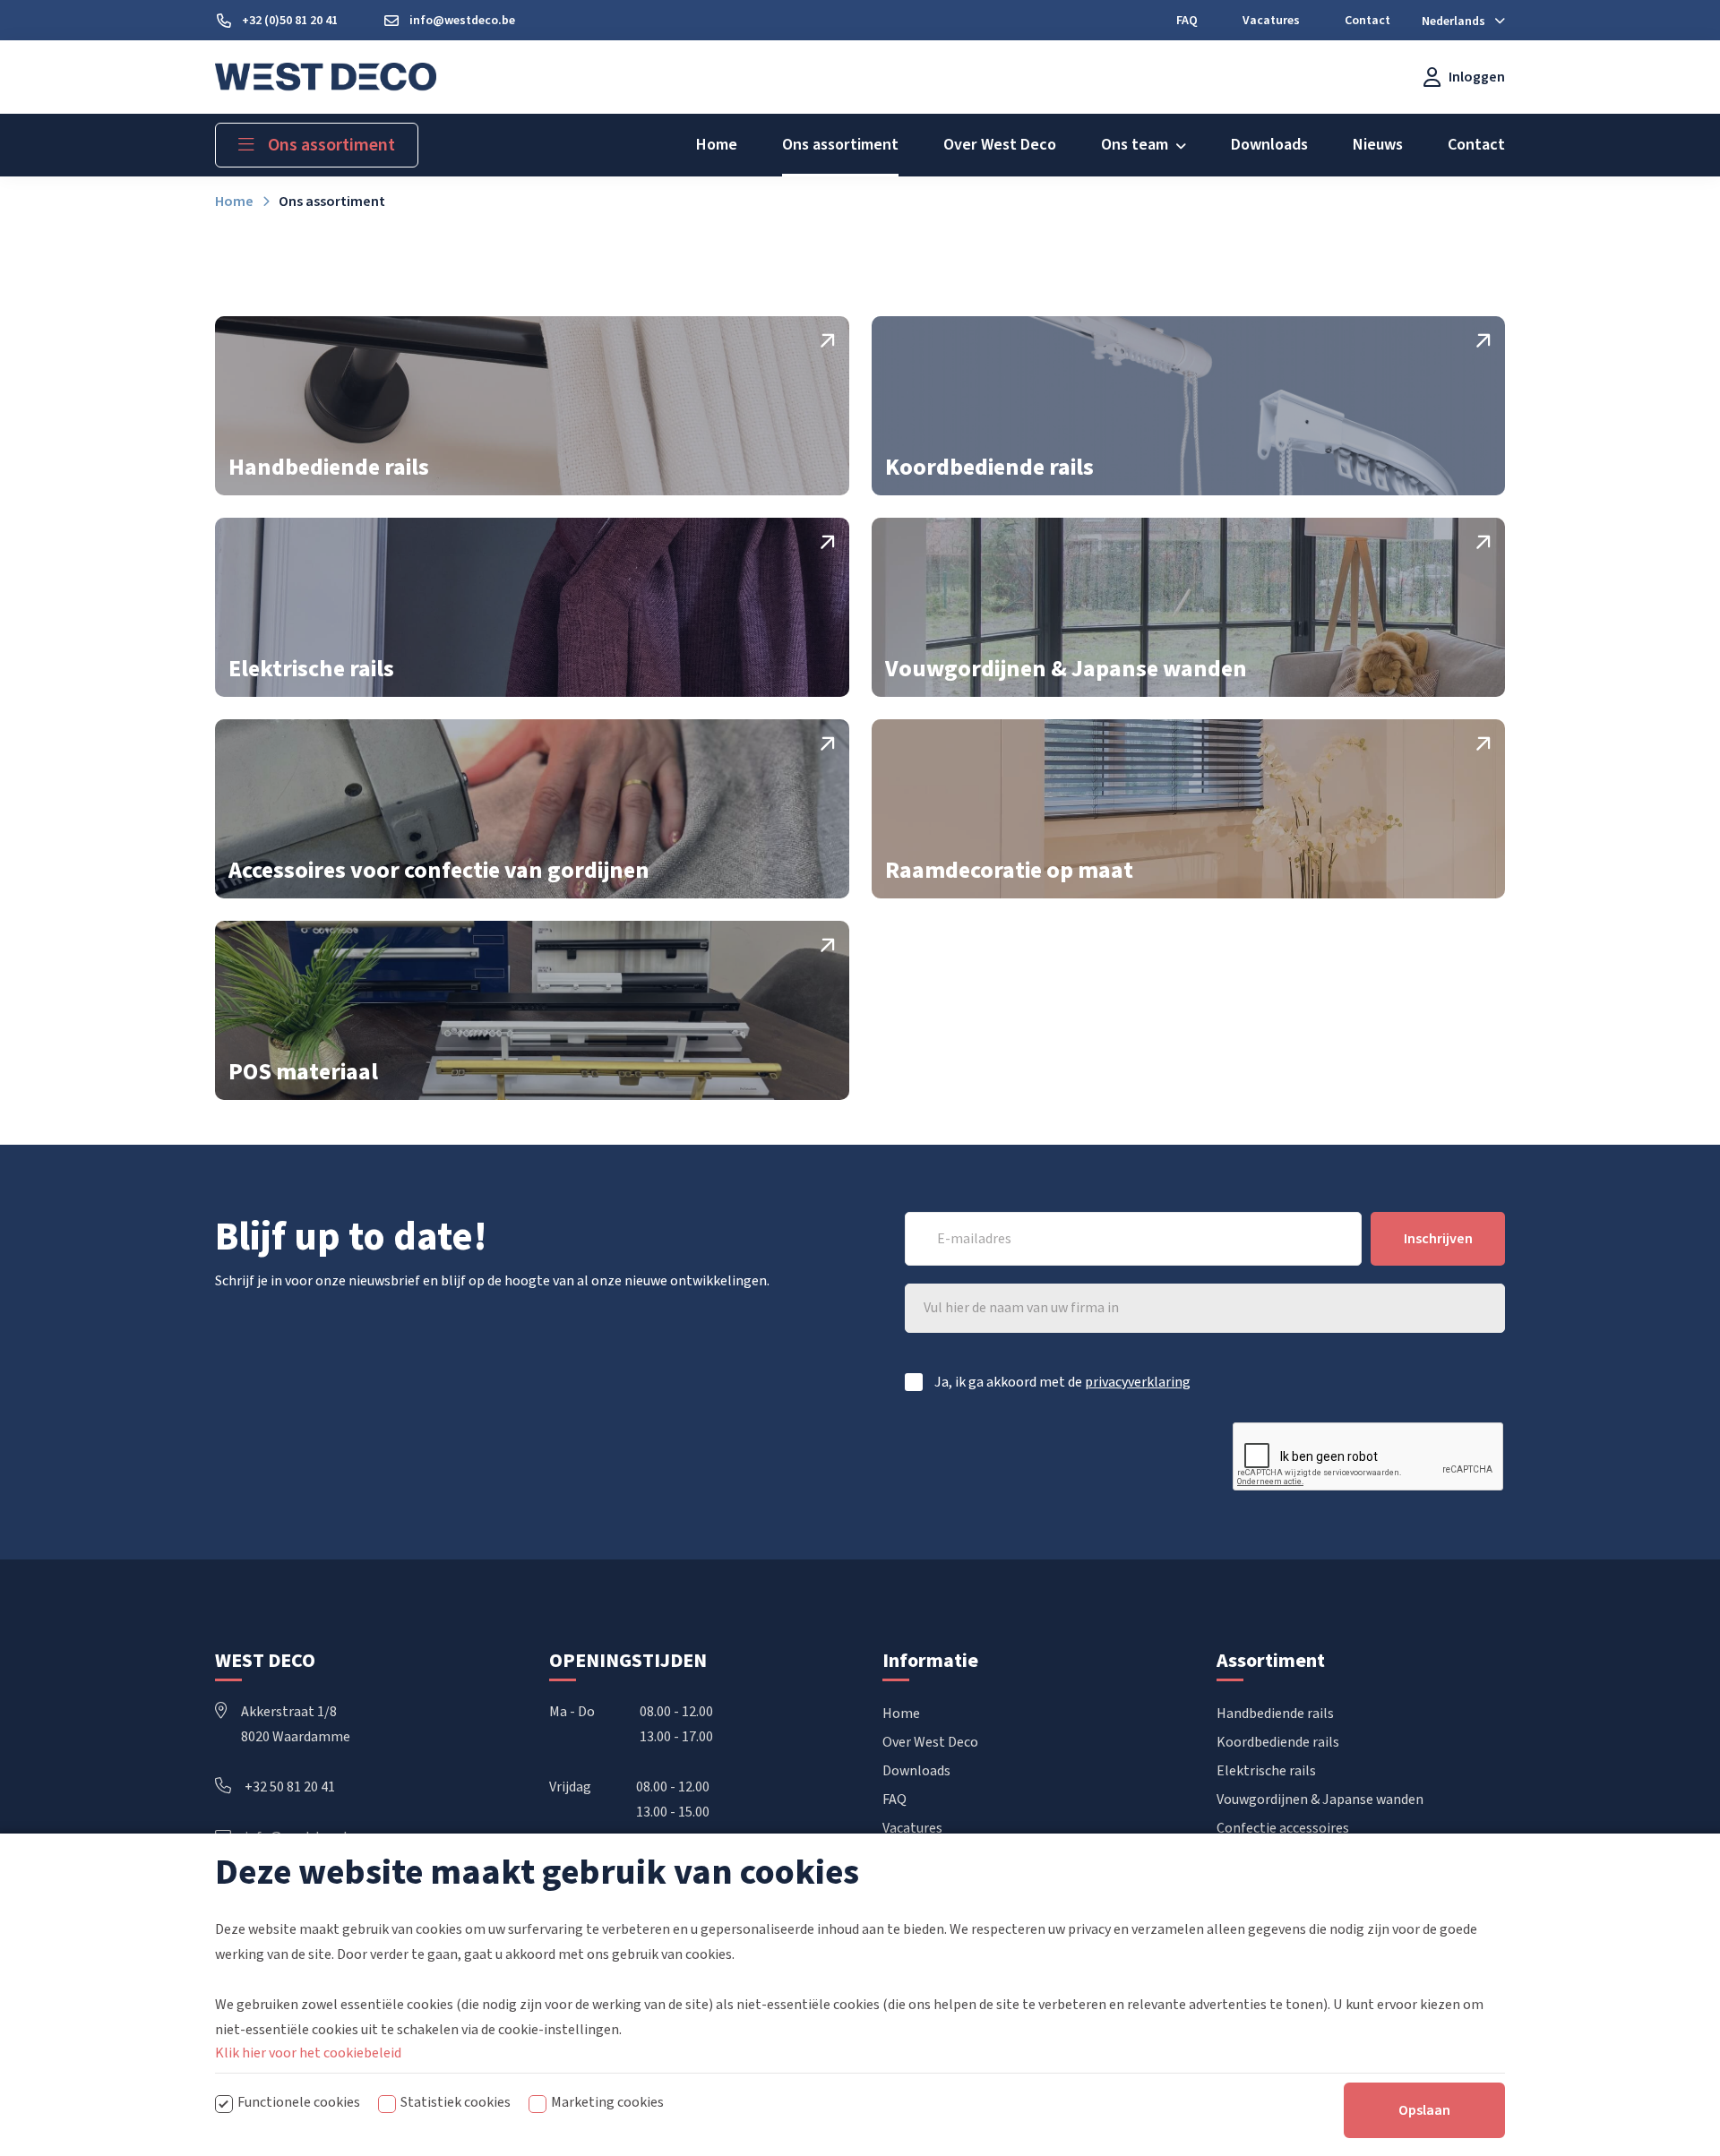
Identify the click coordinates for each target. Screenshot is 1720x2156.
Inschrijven (1438, 1239)
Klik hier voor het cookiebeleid (308, 2053)
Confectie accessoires (1283, 1828)
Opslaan (1424, 2110)
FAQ (894, 1800)
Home (901, 1714)
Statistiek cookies (456, 2102)
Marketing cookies (607, 2102)
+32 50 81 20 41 (290, 1787)
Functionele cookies (299, 2102)
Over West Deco (930, 1742)
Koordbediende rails (1278, 1742)
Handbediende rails (1275, 1714)
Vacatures (912, 1828)
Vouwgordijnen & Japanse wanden (1320, 1800)
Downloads (916, 1771)
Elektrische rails (1266, 1771)
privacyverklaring (1138, 1382)
